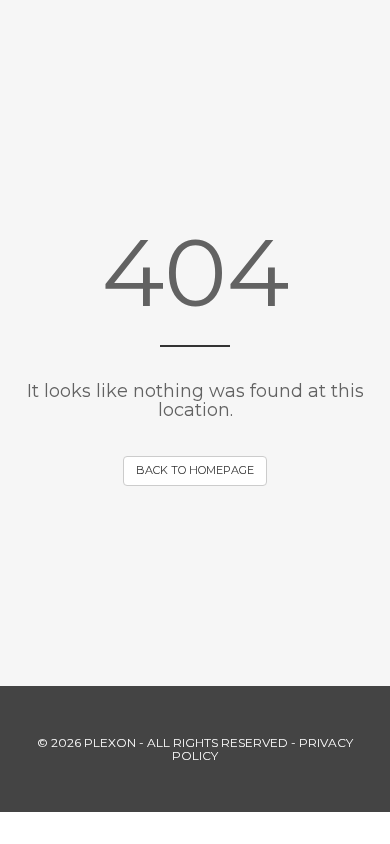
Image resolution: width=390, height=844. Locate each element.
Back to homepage (195, 470)
